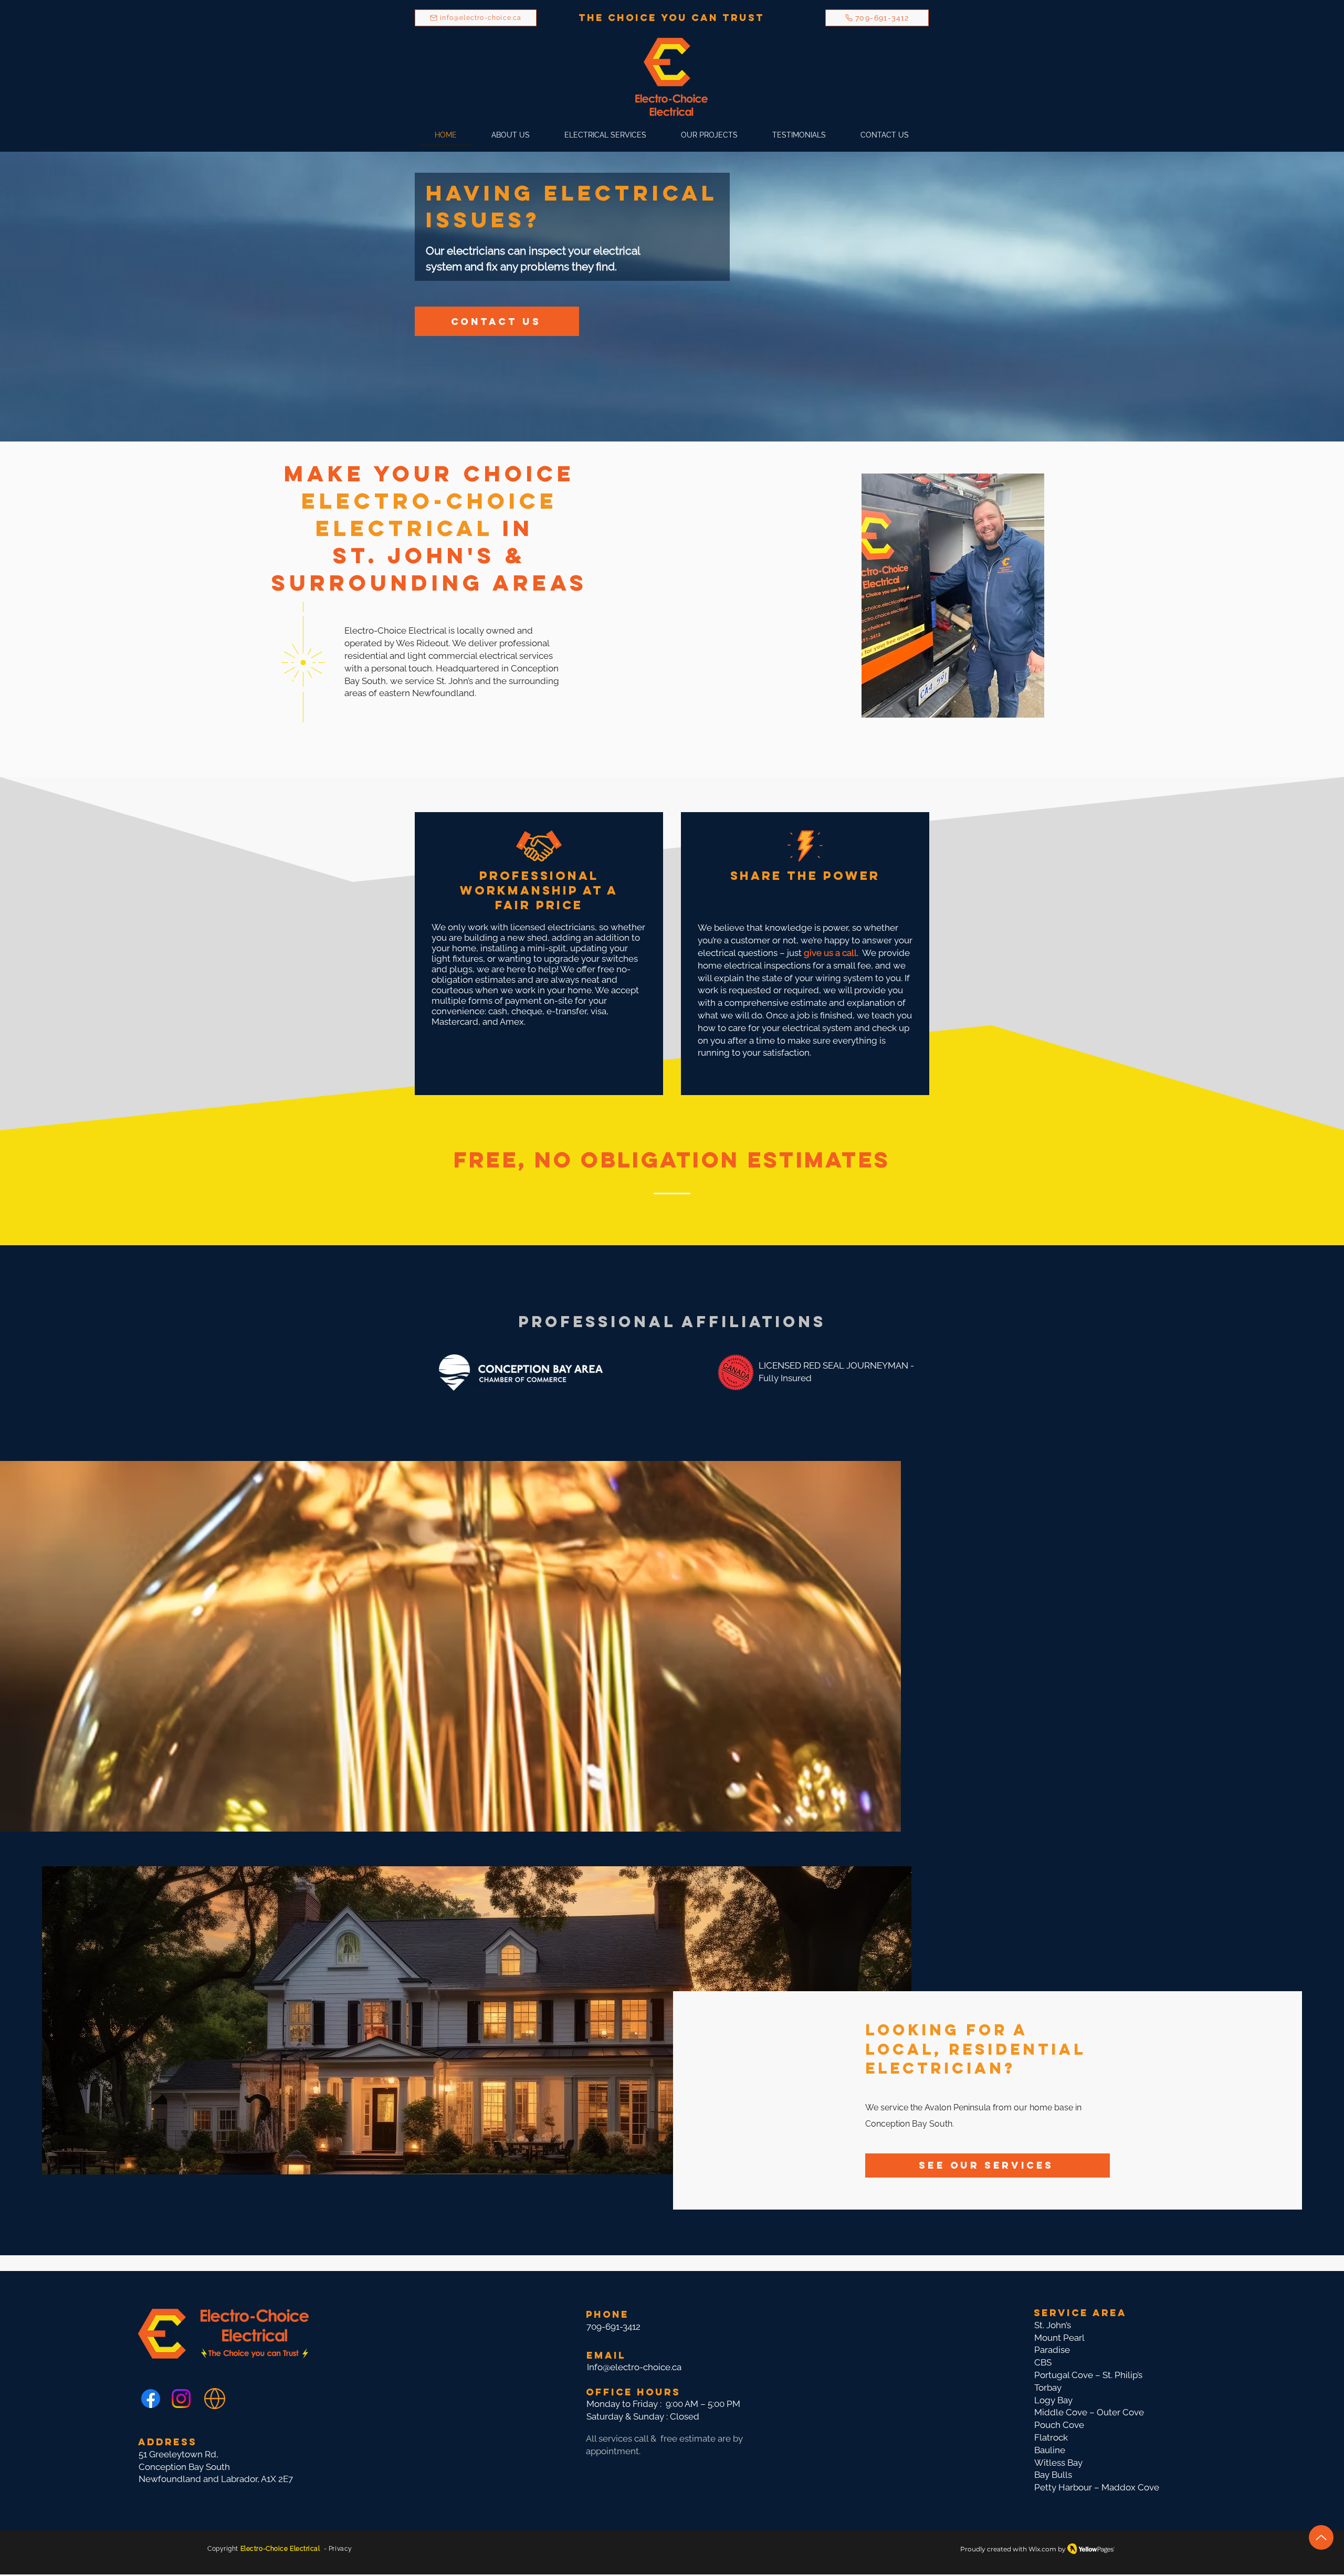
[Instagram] (181, 2399)
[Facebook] (151, 2399)
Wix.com (1042, 2549)
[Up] (1321, 2537)
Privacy (340, 2549)
